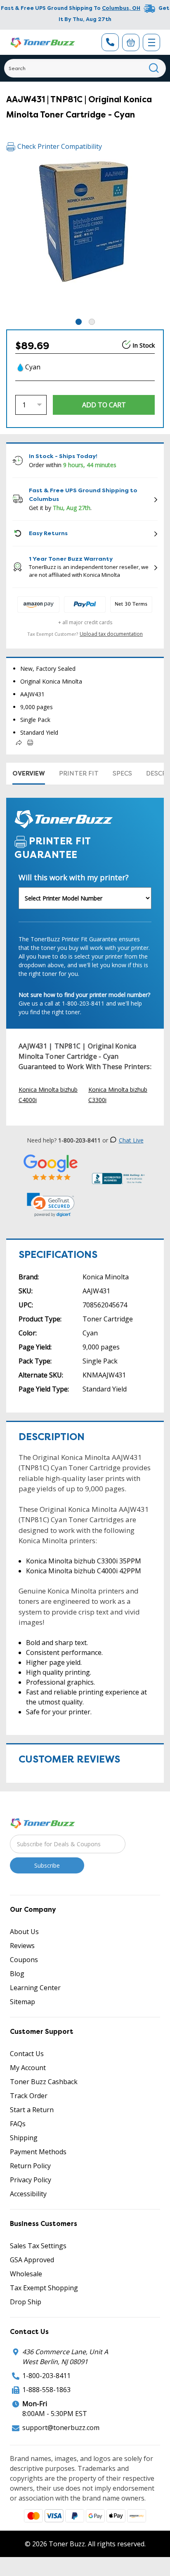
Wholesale (26, 2274)
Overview (29, 773)
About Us (24, 1932)
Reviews (22, 1946)
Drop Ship (26, 2302)
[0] (131, 42)
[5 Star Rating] (51, 1167)
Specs (122, 773)
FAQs (18, 2124)
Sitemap (22, 2002)
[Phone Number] (110, 42)
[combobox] (85, 68)
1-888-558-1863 (46, 2390)
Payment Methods (38, 2152)
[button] (51, 1205)
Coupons (24, 1960)
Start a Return (32, 2110)
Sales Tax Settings (38, 2246)
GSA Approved (32, 2260)
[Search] (154, 68)
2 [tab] (92, 322)
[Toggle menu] (151, 42)
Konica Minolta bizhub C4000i (48, 1095)
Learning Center (35, 1988)
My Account (28, 2068)
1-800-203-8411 (46, 2376)
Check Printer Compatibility (60, 146)
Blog (17, 1974)
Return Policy (30, 2166)
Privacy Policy (31, 2180)
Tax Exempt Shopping (44, 2288)
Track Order (29, 2096)
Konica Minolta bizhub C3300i (118, 1095)
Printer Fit (79, 773)
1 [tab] (79, 322)
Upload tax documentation (111, 634)
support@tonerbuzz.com (61, 2428)
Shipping (24, 2138)
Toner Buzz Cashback (44, 2082)
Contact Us (27, 2054)
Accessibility (28, 2194)
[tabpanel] (85, 238)
